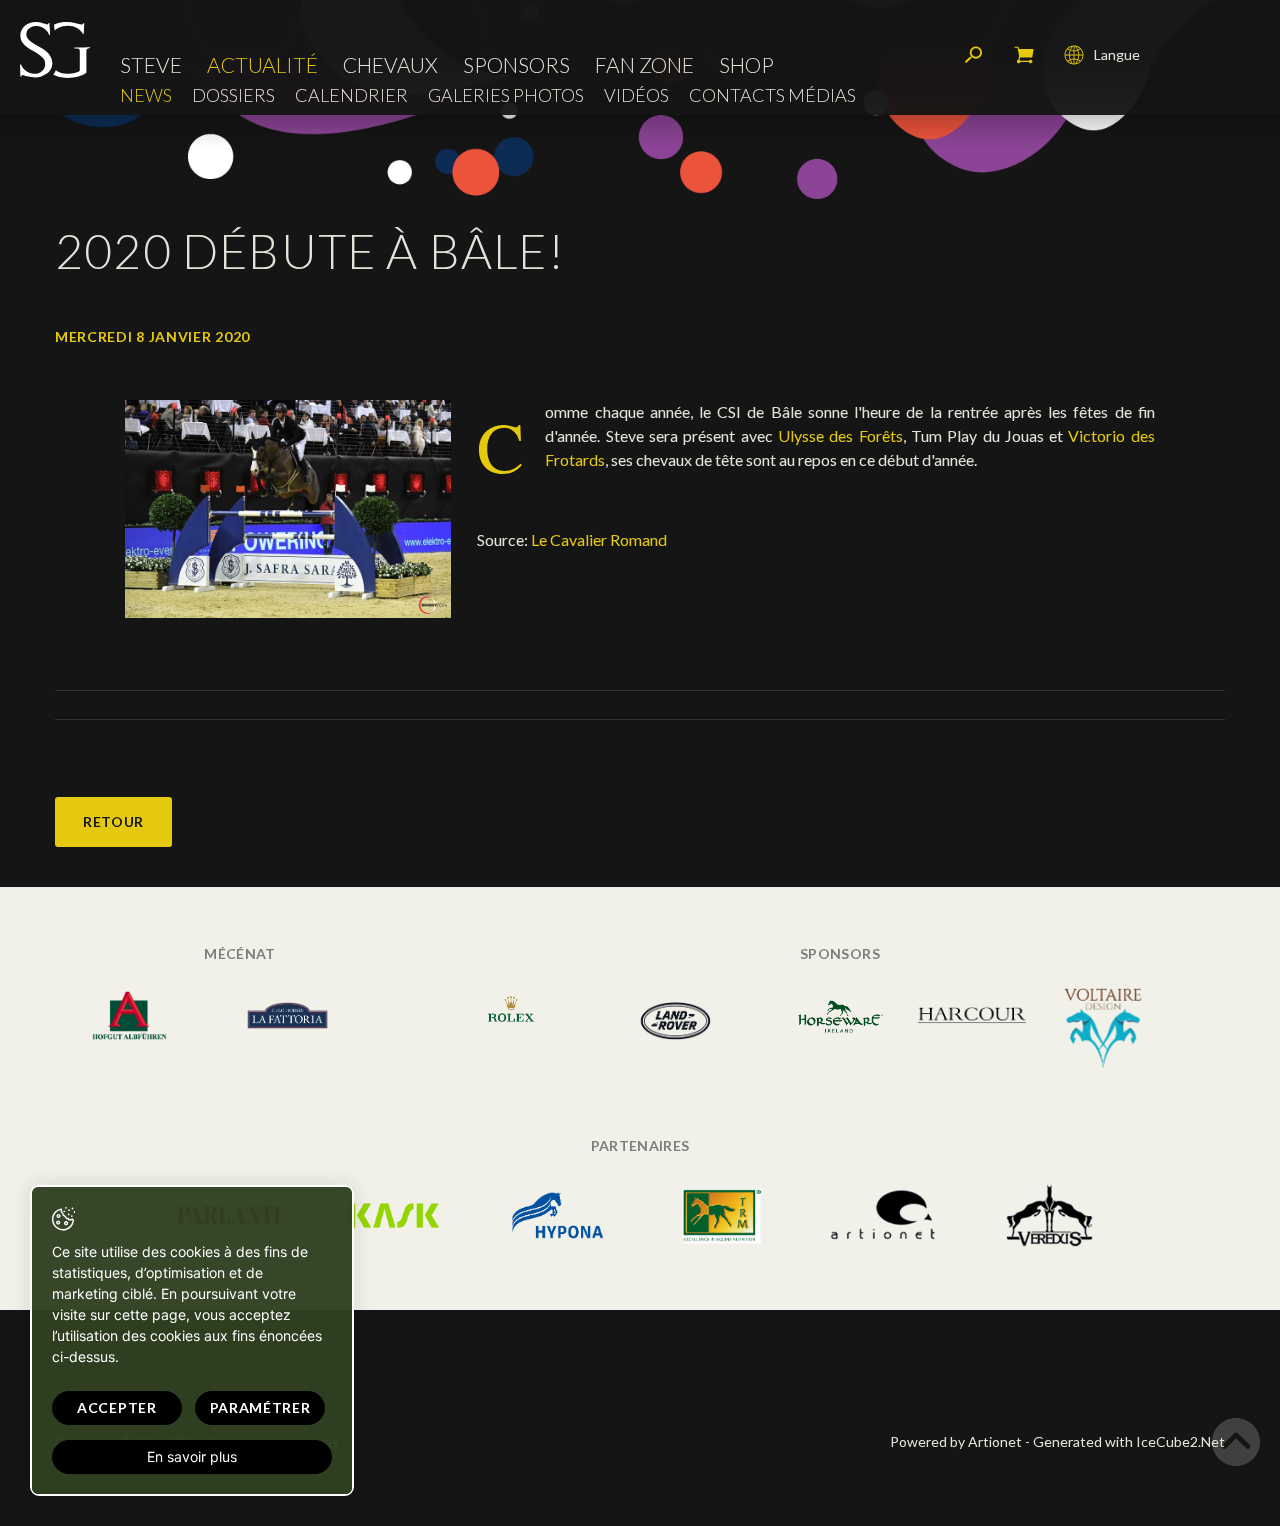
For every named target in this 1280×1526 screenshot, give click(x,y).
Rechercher (974, 55)
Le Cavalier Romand (599, 539)
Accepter (117, 1407)
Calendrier (351, 95)
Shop (746, 64)
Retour (113, 821)
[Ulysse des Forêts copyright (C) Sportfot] (288, 507)
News (146, 95)
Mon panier (1024, 55)
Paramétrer (260, 1407)
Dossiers (233, 95)
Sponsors (516, 64)
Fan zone (644, 64)
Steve (151, 64)
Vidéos (636, 95)
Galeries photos (506, 95)
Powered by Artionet (956, 1441)
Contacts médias (772, 95)
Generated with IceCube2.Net (1129, 1441)
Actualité (262, 64)
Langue (1117, 54)
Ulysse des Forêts (840, 435)
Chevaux (390, 64)
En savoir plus (192, 1456)
